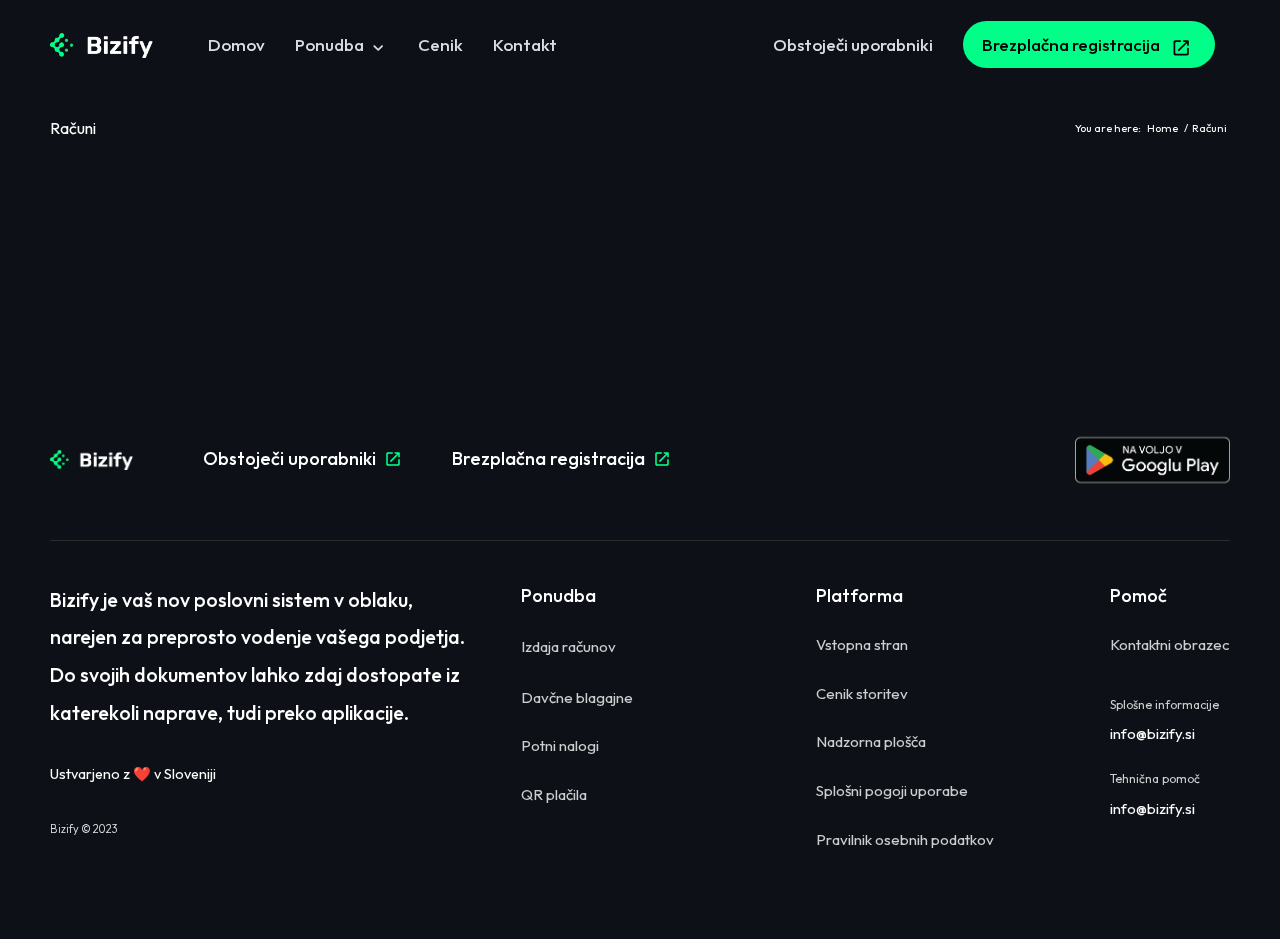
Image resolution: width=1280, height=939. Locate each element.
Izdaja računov (568, 646)
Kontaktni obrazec (1170, 644)
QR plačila (554, 794)
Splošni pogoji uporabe (892, 790)
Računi (73, 128)
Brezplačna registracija (561, 458)
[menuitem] (236, 45)
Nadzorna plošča (871, 741)
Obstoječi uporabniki (302, 458)
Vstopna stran (862, 644)
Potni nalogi (560, 745)
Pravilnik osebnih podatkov (905, 839)
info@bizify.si (1152, 733)
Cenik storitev (862, 693)
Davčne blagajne (577, 697)
